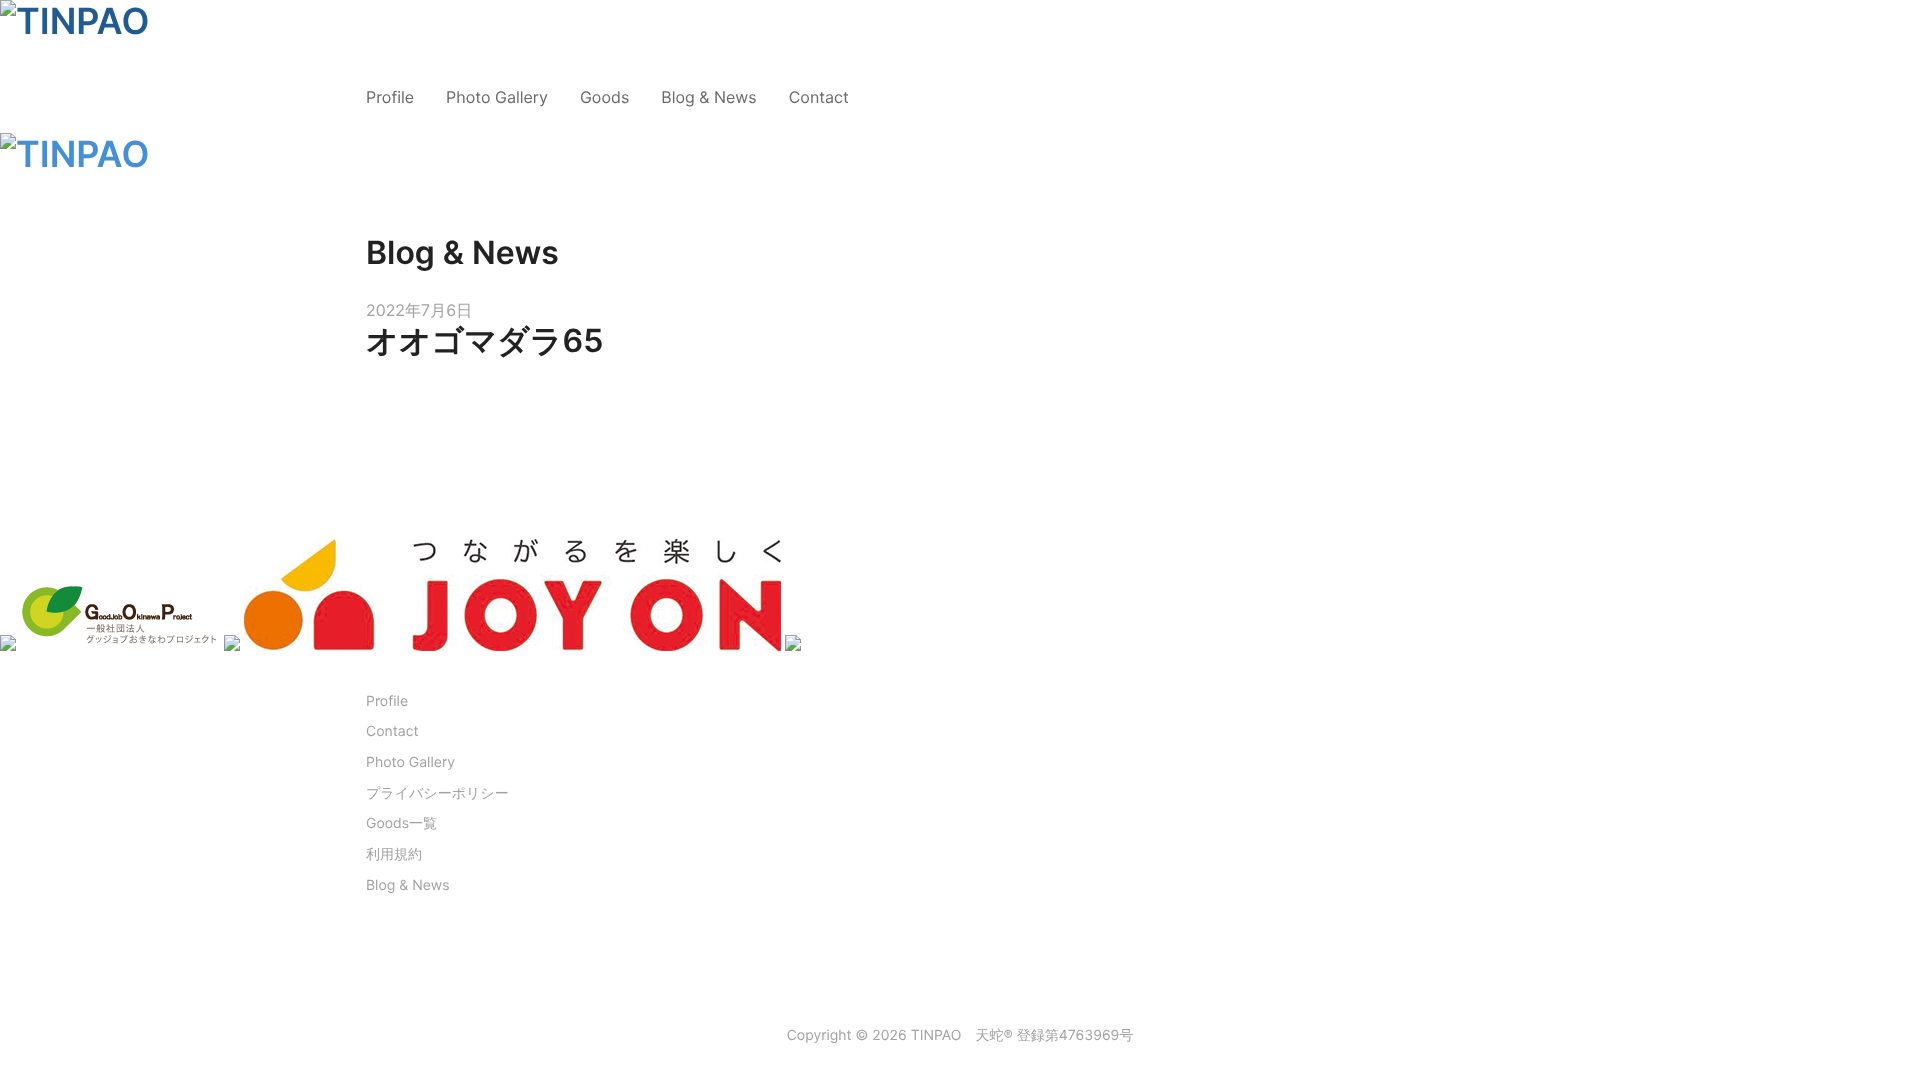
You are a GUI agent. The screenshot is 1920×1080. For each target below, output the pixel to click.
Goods (604, 97)
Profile (390, 97)
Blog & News (708, 97)
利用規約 (394, 854)
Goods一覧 (401, 823)
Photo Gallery (497, 97)
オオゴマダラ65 (484, 340)
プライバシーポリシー (437, 793)
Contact (819, 97)
